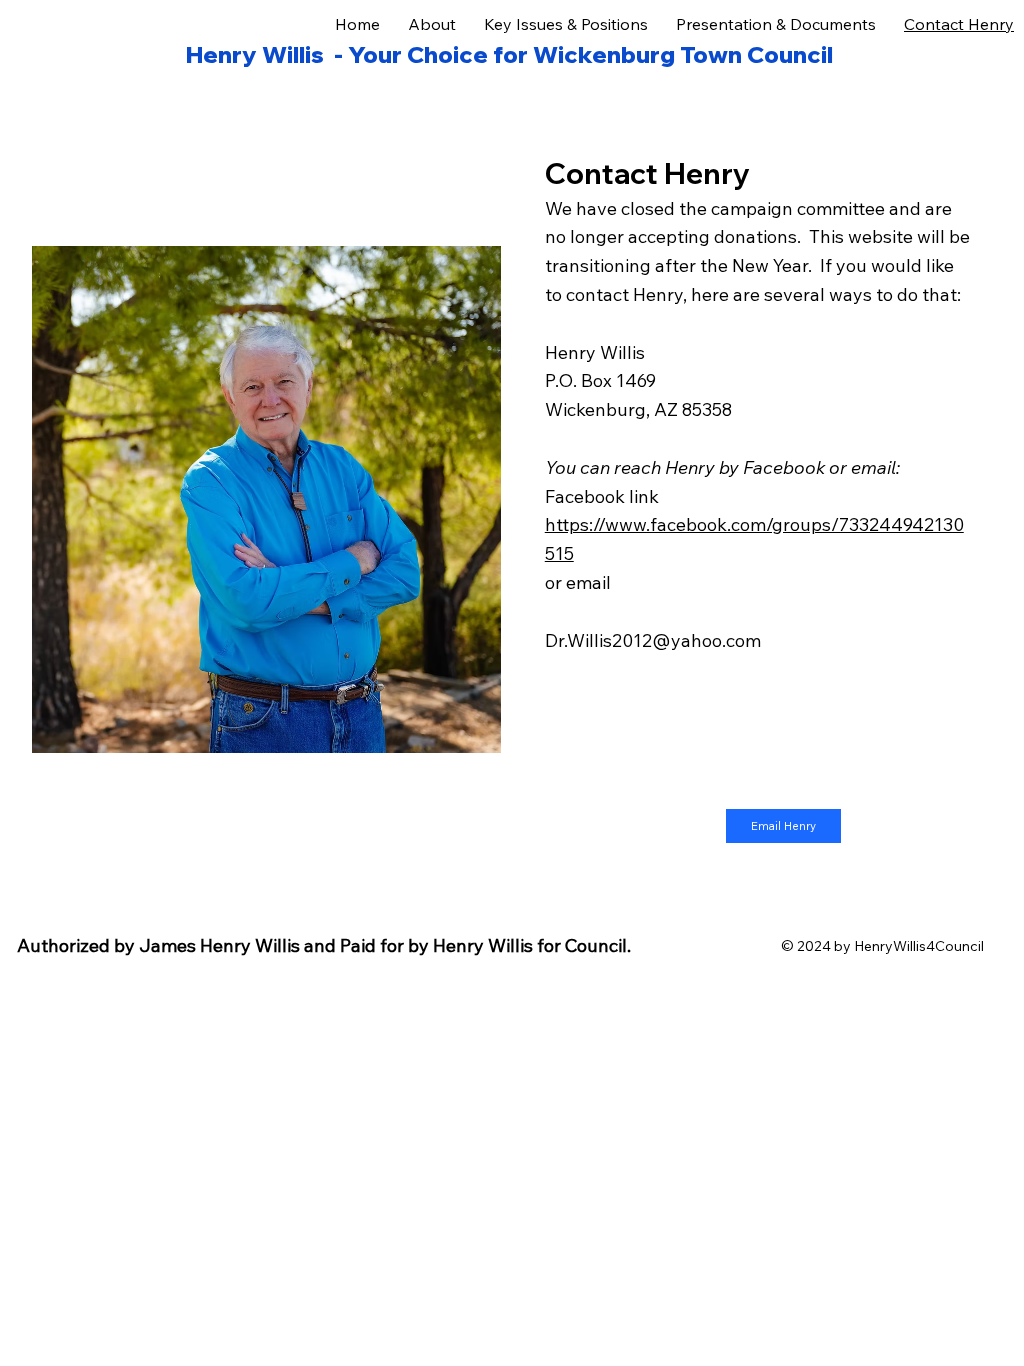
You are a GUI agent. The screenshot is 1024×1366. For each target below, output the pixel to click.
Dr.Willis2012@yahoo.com (653, 640)
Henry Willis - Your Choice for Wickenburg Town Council (509, 54)
